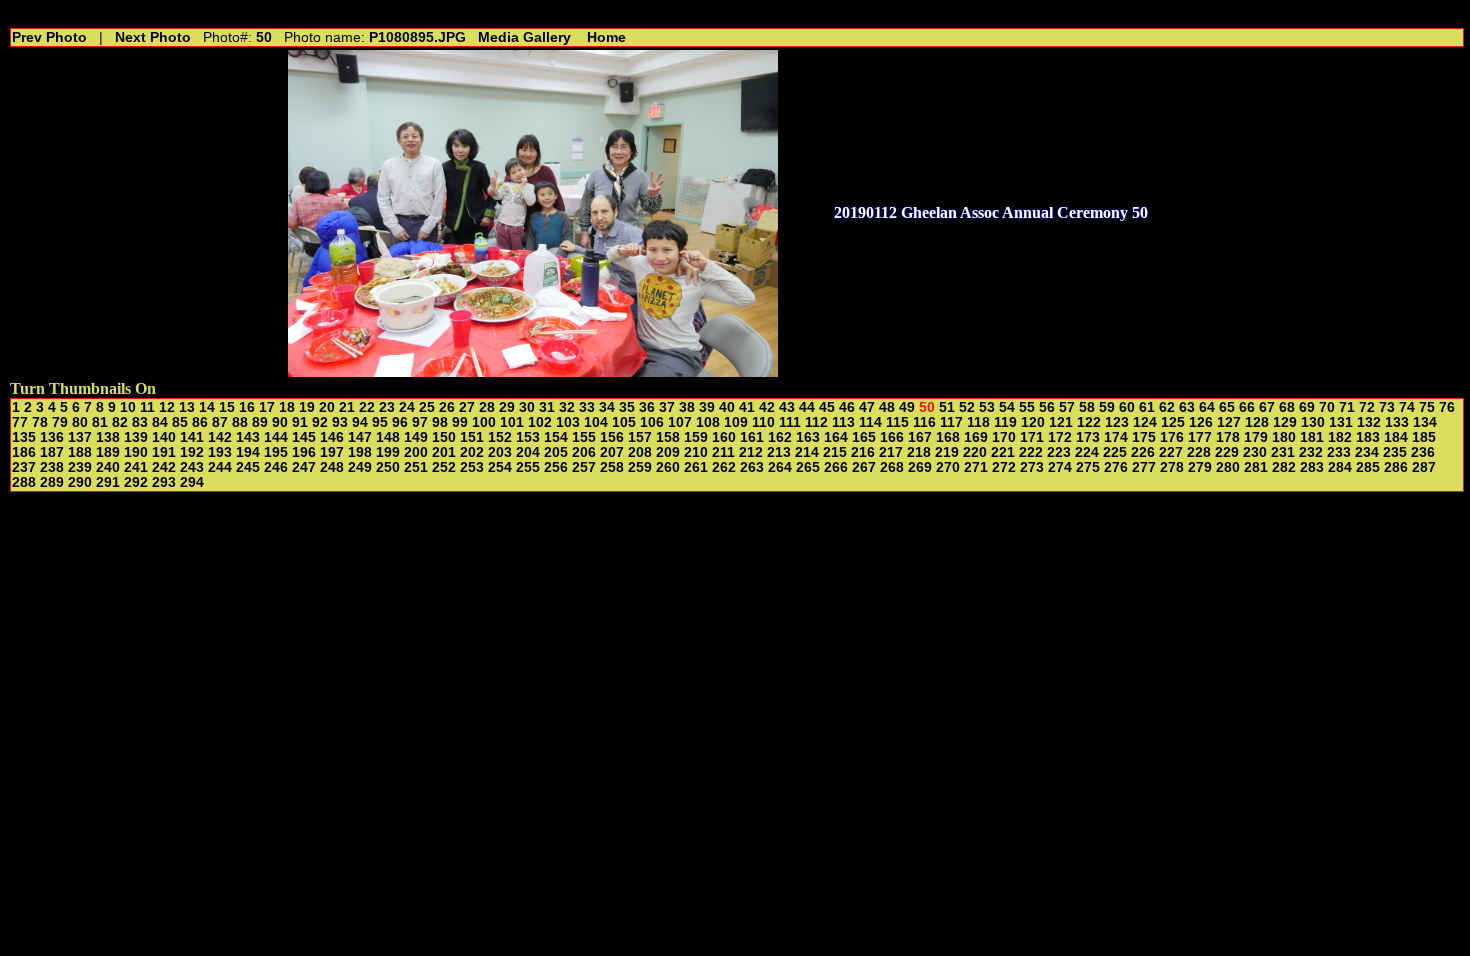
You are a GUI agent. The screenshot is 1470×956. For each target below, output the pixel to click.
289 (52, 482)
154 (556, 437)
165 (864, 437)
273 (1032, 467)
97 (420, 422)
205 (556, 452)
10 (128, 407)
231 (1283, 452)
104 (596, 422)
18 (287, 407)
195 (276, 452)
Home (606, 37)
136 (52, 437)
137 (80, 437)
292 (136, 482)
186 (24, 452)
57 (1067, 407)
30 (527, 407)
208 (640, 452)
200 (416, 452)
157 (640, 437)
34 (607, 407)
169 (976, 437)
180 (1284, 437)
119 (1005, 422)
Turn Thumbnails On (83, 388)
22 (367, 407)
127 (1229, 422)
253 (472, 467)
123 (1117, 422)
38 (687, 407)
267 (864, 467)
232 (1311, 452)
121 (1061, 422)
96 (400, 422)
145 (304, 437)
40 (727, 407)
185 (1424, 437)
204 (528, 452)
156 (612, 437)
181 (1312, 437)
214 (807, 452)
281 (1256, 467)
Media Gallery (524, 37)
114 (870, 422)
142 (220, 437)
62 (1167, 407)
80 (80, 422)
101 (512, 422)
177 (1200, 437)
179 (1256, 437)
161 (752, 437)
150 (444, 437)
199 (388, 452)
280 (1228, 467)
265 (808, 467)
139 (136, 437)
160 (724, 437)
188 (80, 452)
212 (751, 452)
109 (736, 422)
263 (752, 467)
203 (500, 452)
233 (1339, 452)
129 (1285, 422)
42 (767, 407)
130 (1313, 422)
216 (863, 452)
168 (948, 437)
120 (1033, 422)
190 (136, 452)
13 (187, 407)
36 (647, 407)
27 (467, 407)
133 (1397, 422)
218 (919, 452)
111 (790, 422)
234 (1367, 452)
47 (867, 407)
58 (1087, 407)
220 (975, 452)
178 (1228, 437)
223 (1059, 452)
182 (1340, 437)
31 (547, 407)
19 (307, 407)
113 (843, 422)
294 (192, 482)
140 (164, 437)
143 (248, 437)
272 (1004, 467)
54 (1007, 407)
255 (528, 467)
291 (108, 482)
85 (180, 422)
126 (1201, 422)
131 (1341, 422)
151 (472, 437)
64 (1207, 407)
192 (192, 452)
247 (304, 467)
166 (892, 437)
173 (1088, 437)
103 (568, 422)
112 (816, 422)
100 (484, 422)
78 (40, 422)
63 (1187, 407)
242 (164, 467)
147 (360, 437)
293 (164, 482)
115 (897, 422)
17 (267, 407)
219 (947, 452)
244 (220, 467)
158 (668, 437)
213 (779, 452)
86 (200, 422)
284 (1340, 467)
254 (500, 467)
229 (1227, 452)
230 (1255, 452)
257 (584, 467)
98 (440, 422)
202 (472, 452)
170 (1004, 437)
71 (1347, 407)
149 (416, 437)
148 (388, 437)
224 (1087, 452)
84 (160, 422)
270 (948, 467)
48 (887, 407)
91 (300, 422)
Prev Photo (49, 37)
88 (240, 422)
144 (276, 437)
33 (587, 407)
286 (1396, 467)
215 (835, 452)
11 (147, 407)
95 (380, 422)
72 (1367, 407)
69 (1307, 407)
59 (1107, 407)
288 (24, 482)
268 (892, 467)
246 (276, 467)
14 (207, 407)
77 (20, 422)
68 (1287, 407)
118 (978, 422)
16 (247, 407)
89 (260, 422)
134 (1425, 422)
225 (1115, 452)
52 (967, 407)
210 (696, 452)
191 (164, 452)
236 (1423, 452)
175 (1144, 437)
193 (220, 452)
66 (1247, 407)
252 (444, 467)
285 (1368, 467)
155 (584, 437)
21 (347, 407)
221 (1003, 452)
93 (340, 422)
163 (808, 437)
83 (140, 422)
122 (1089, 422)
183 (1368, 437)
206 (584, 452)
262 (724, 467)
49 (907, 407)
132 (1369, 422)
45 (827, 407)
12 (167, 407)
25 (427, 407)
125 (1173, 422)
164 (836, 437)
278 (1172, 467)
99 (460, 422)
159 (696, 437)
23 (387, 407)
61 (1147, 407)
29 (507, 407)
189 (108, 452)
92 (320, 422)
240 (108, 467)
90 (280, 422)
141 (192, 437)
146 (332, 437)
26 (447, 407)
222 (1031, 452)
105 (624, 422)
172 (1060, 437)
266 (836, 467)
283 (1312, 467)
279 (1200, 467)
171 (1032, 437)
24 (407, 407)
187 (52, 452)
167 (920, 437)
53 (987, 407)
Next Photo (153, 37)
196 (304, 452)
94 (360, 422)
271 (976, 467)
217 (891, 452)
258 (612, 467)
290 (80, 482)
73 (1387, 407)
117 (951, 422)
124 (1145, 422)
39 (707, 407)
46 (847, 407)
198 (360, 452)
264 (780, 467)
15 (227, 407)
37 (667, 407)
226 (1143, 452)
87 (220, 422)
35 (627, 407)
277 (1144, 467)
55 (1027, 407)
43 (787, 407)
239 (80, 467)
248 (332, 467)
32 (567, 407)
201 (444, 452)
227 (1171, 452)
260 (668, 467)
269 (920, 467)
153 (528, 437)
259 (640, 467)
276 (1116, 467)
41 (747, 407)
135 (24, 437)
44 (807, 407)
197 (332, 452)
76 (1447, 407)
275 (1088, 467)
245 (248, 467)
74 (1407, 407)
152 (500, 437)
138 (108, 437)
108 (708, 422)
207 (612, 452)
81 (100, 422)
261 (696, 467)
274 (1060, 467)
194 (248, 452)
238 (52, 467)
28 (487, 407)
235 (1395, 452)
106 (652, 422)
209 (668, 452)
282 (1284, 467)
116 (924, 422)
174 (1116, 437)
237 (24, 467)
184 (1396, 437)
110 (763, 422)
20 (327, 407)
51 (947, 407)
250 (388, 467)
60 (1127, 407)
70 (1327, 407)
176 (1172, 437)
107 (680, 422)
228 (1199, 452)
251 (416, 467)
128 (1257, 422)
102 (540, 422)
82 (120, 422)
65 (1227, 407)
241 (136, 467)
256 (556, 467)
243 (192, 467)
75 (1427, 407)
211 (723, 452)
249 (360, 467)
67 (1267, 407)
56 (1047, 407)
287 (1424, 467)
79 (60, 422)
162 (780, 437)
